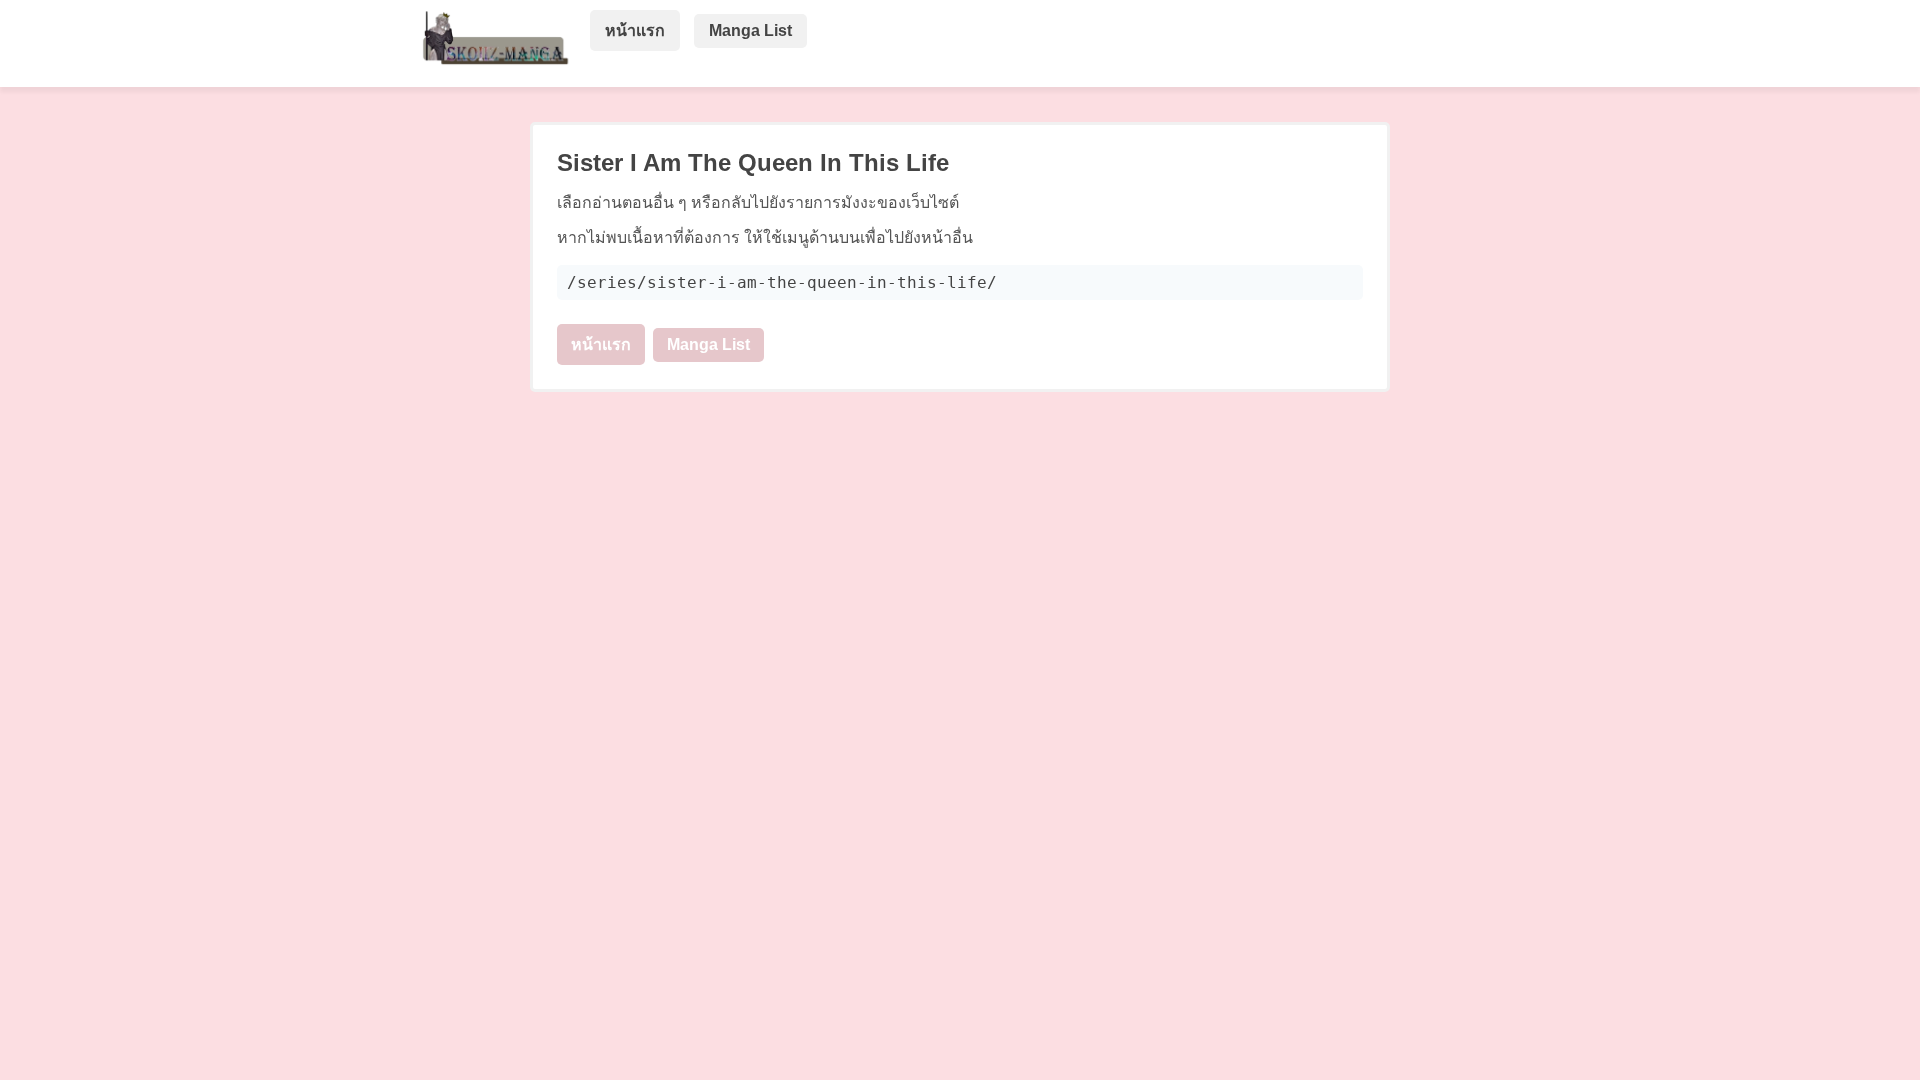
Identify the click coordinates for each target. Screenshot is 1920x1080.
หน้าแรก (635, 30)
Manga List (750, 30)
